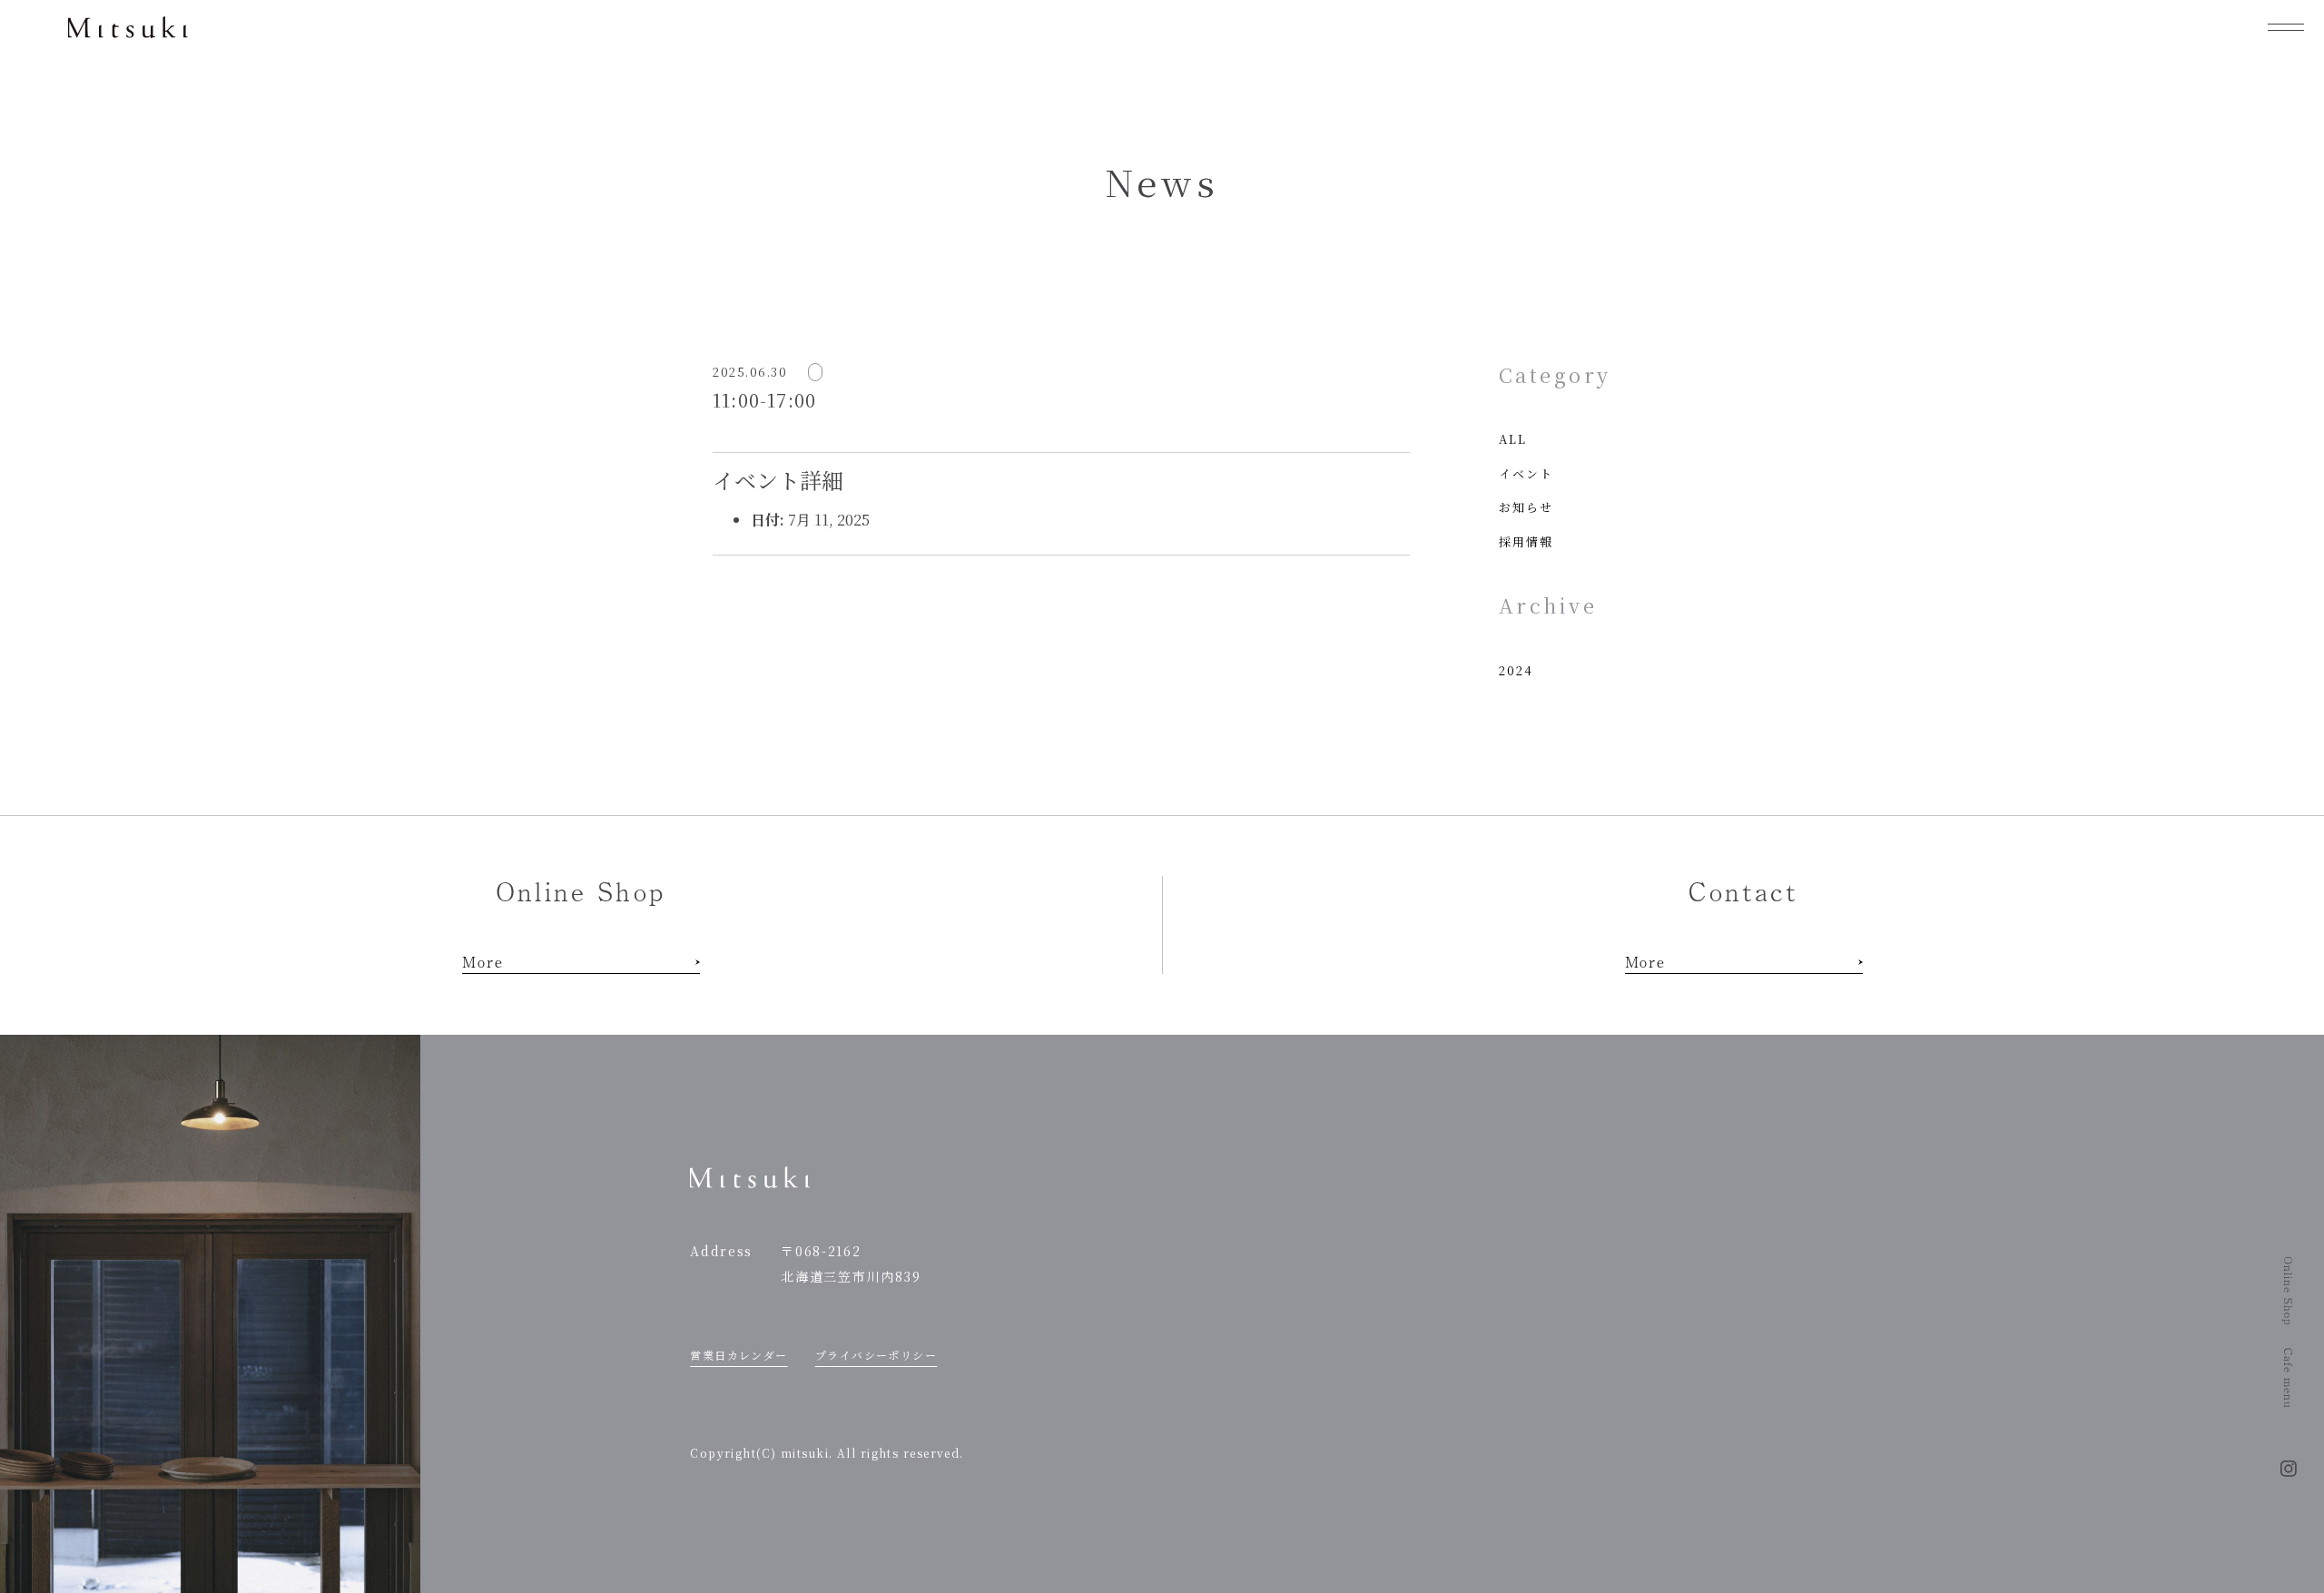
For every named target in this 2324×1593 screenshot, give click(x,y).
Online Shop (2289, 1291)
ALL (1513, 439)
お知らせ (1526, 507)
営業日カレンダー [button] (739, 1355)
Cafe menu (2289, 1378)
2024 (1516, 670)
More (483, 961)
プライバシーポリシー (876, 1355)
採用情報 (1526, 541)
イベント (1526, 473)
